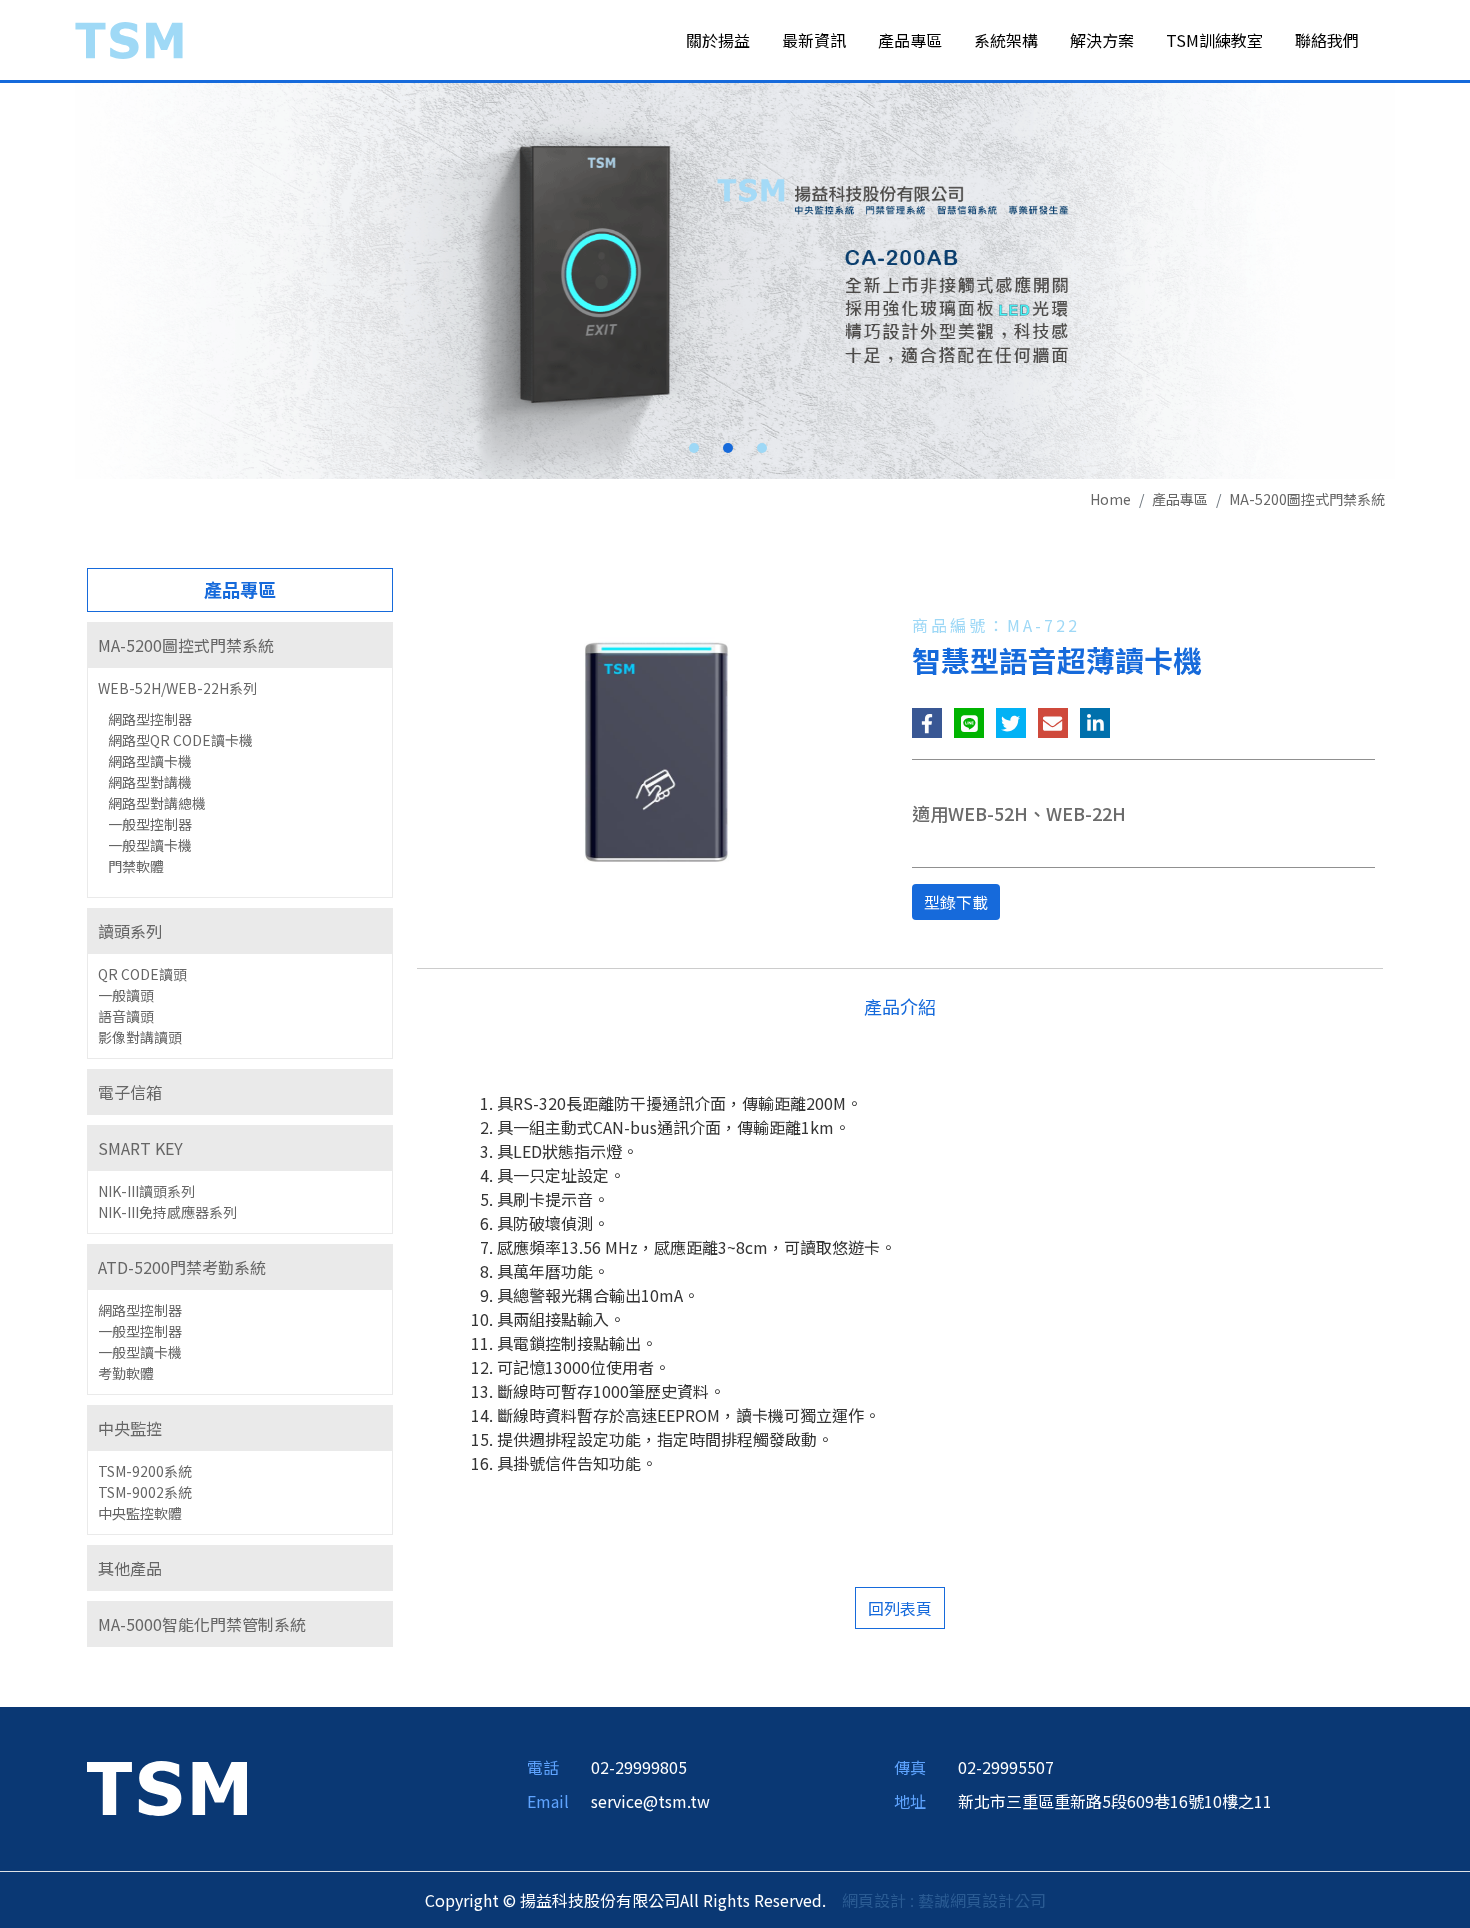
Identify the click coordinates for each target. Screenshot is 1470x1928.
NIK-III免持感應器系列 (167, 1212)
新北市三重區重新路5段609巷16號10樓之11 (1115, 1801)
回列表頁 (900, 1608)
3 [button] (762, 448)
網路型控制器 (150, 719)
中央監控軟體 (140, 1513)
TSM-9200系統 (145, 1471)
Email (548, 1801)
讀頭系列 (130, 931)
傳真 (910, 1767)
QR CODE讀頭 (142, 974)
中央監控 (130, 1428)
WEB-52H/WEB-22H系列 (177, 688)
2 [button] (728, 448)
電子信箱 (130, 1092)
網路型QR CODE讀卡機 (180, 740)
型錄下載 (956, 902)
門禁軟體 (136, 866)
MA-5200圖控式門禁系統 (1307, 499)
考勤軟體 (126, 1373)
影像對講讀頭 (140, 1037)
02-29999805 (639, 1767)
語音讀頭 (126, 1016)
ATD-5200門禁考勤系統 (182, 1267)
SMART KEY (140, 1148)
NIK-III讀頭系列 (146, 1191)
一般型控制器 (150, 824)
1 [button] (694, 448)
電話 (543, 1767)
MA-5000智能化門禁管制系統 (202, 1624)
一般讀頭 (126, 995)
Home (1110, 499)
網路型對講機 (150, 782)
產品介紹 (900, 1006)
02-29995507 (1006, 1767)
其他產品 (130, 1568)
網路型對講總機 (157, 803)
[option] (735, 281)
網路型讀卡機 (150, 761)
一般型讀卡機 (150, 845)
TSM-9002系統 (145, 1492)
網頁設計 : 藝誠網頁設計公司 (944, 1900)
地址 (910, 1801)
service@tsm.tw (650, 1801)
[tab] (240, 645)
